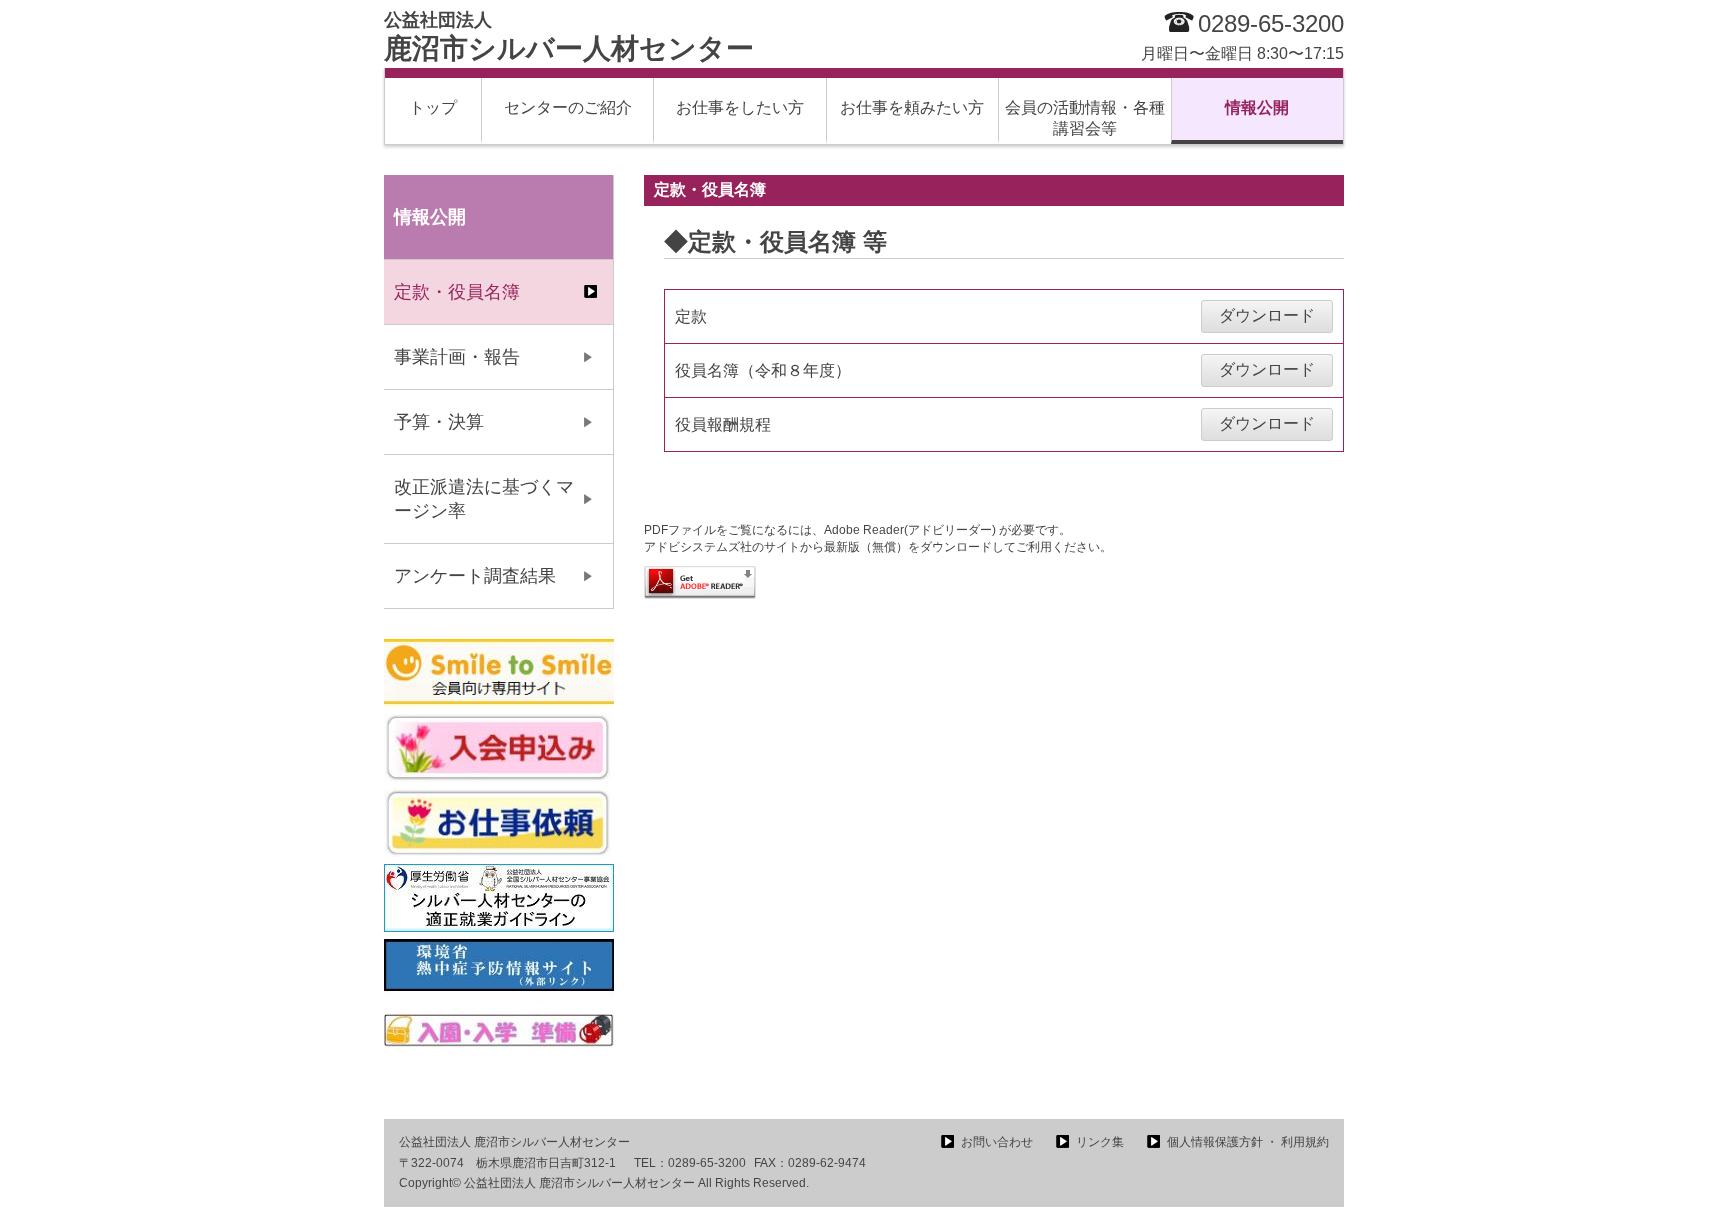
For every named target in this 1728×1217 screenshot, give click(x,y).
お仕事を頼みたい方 (912, 107)
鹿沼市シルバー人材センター (569, 37)
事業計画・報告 (457, 357)
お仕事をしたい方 (740, 107)
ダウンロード (1267, 315)
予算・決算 (439, 422)
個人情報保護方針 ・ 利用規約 (1248, 1142)
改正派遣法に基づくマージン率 (484, 499)
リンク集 (1100, 1142)
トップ (433, 107)
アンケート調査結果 (475, 576)
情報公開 (1257, 107)
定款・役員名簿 (457, 292)
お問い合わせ (997, 1142)
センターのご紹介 (568, 107)
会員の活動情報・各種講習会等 (1085, 118)
